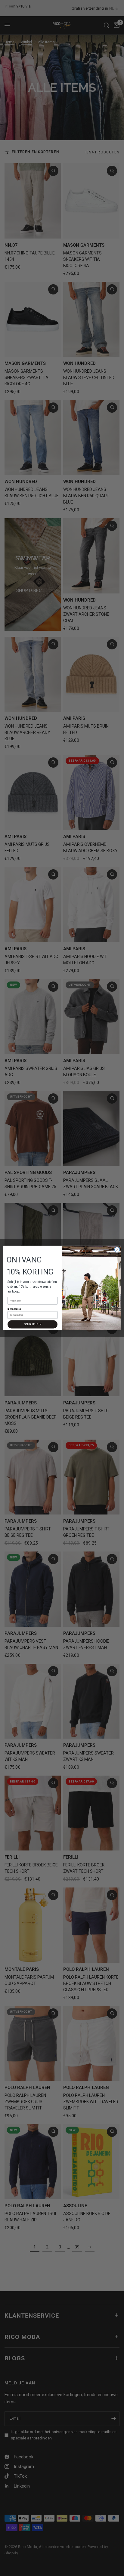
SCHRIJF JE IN (33, 1325)
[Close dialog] (117, 1250)
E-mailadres (14, 1309)
